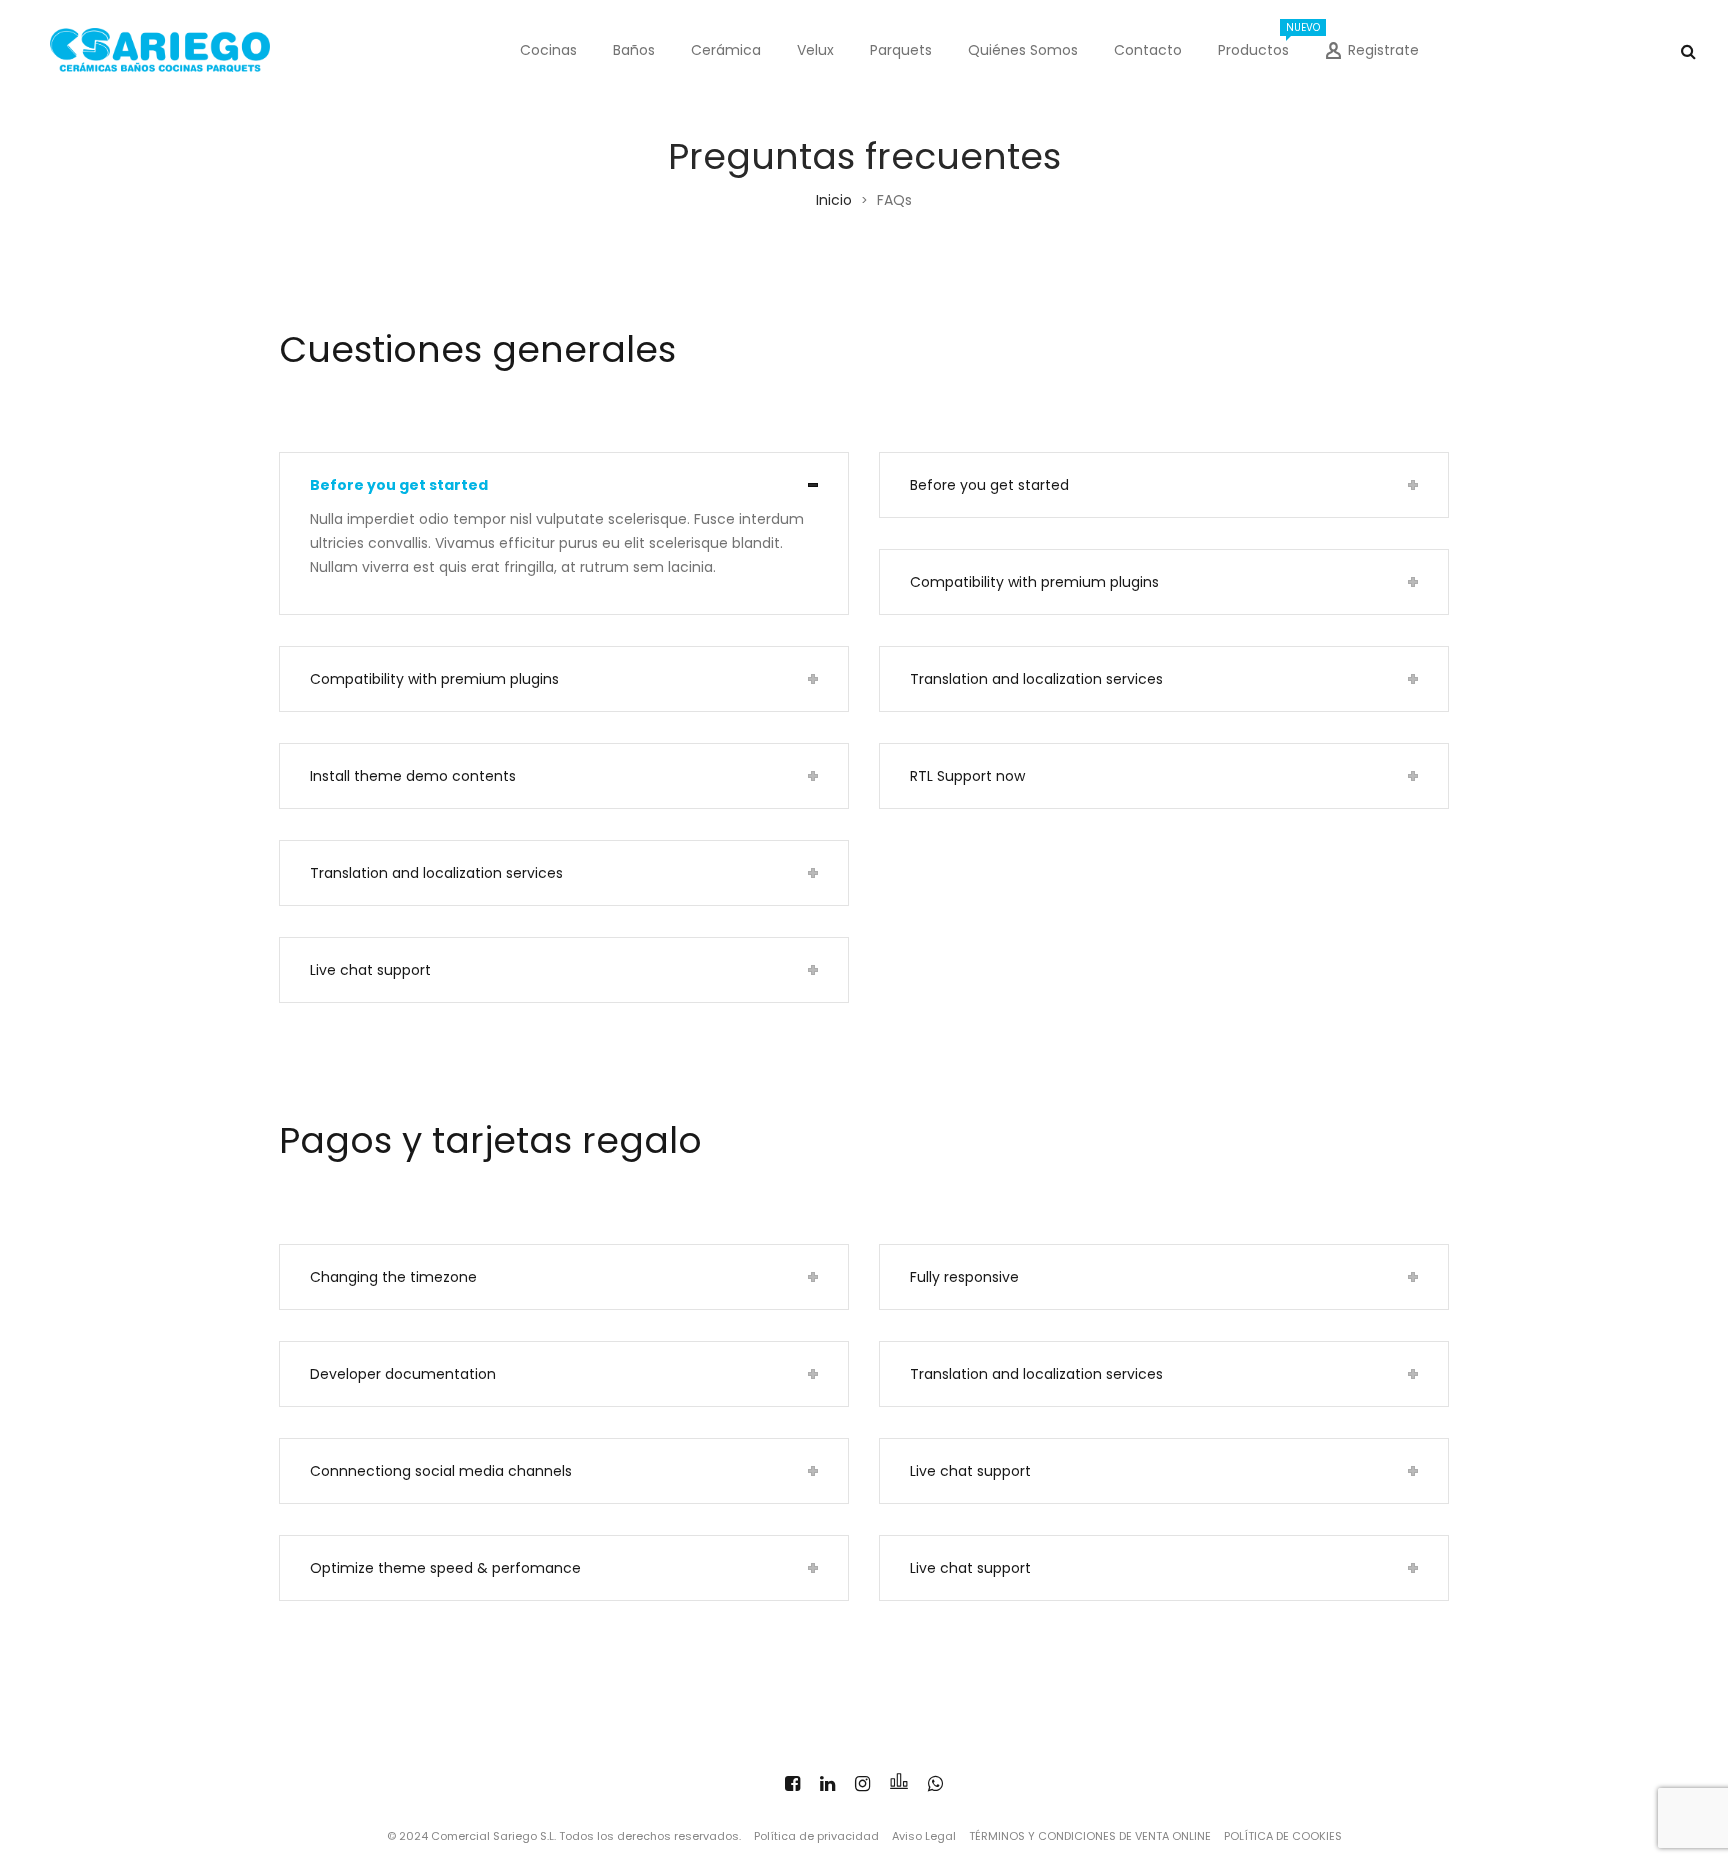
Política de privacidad (816, 1836)
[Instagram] (862, 1783)
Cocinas (548, 50)
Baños (634, 50)
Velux (815, 50)
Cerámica (726, 50)
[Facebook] (792, 1783)
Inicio (834, 200)
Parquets (901, 50)
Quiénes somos (1023, 50)
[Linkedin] (827, 1783)
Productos (1262, 40)
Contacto (1148, 50)
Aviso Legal (924, 1836)
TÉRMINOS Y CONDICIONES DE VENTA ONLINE (1090, 1836)
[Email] (899, 1783)
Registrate (1383, 50)
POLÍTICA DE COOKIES (1283, 1836)
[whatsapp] (935, 1783)
